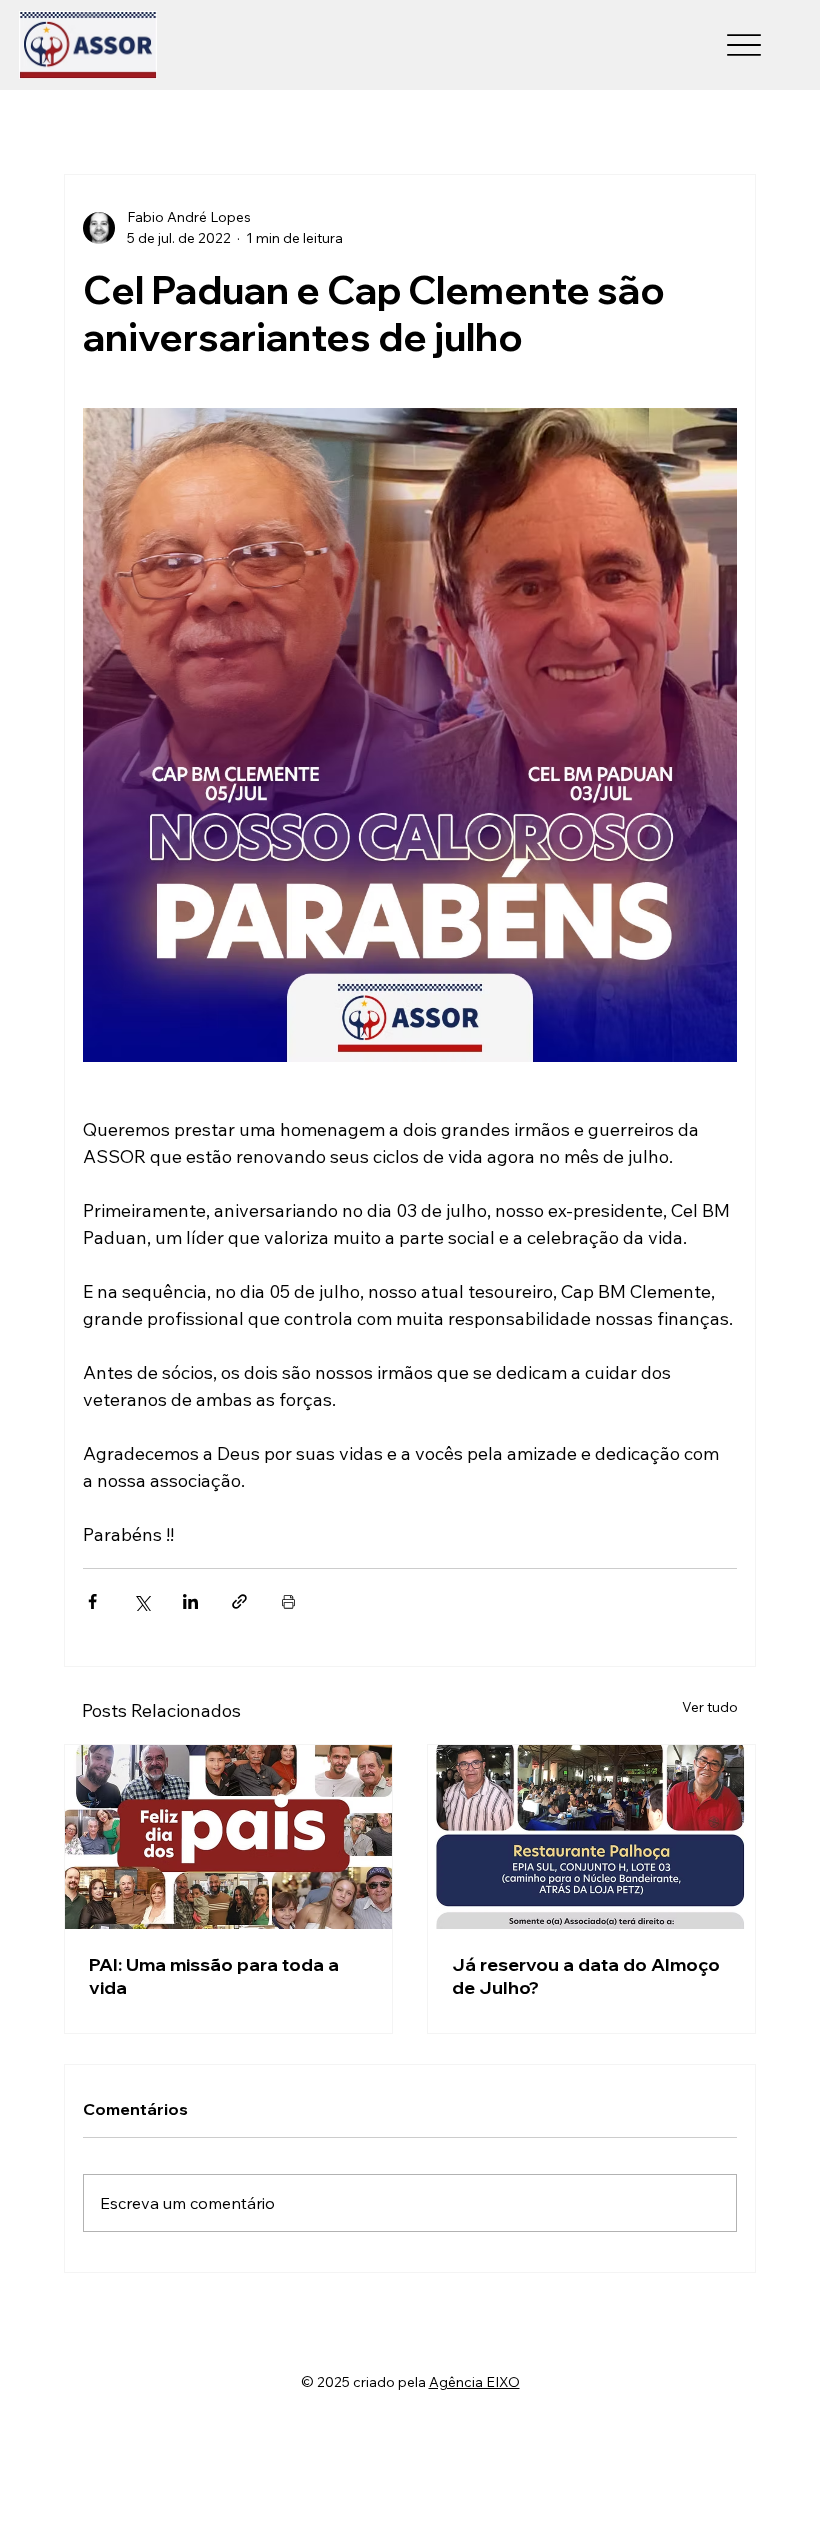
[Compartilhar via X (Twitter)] (141, 1601)
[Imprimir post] (288, 1601)
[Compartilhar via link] (239, 1601)
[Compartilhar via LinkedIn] (190, 1601)
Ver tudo (710, 1707)
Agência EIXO (474, 2382)
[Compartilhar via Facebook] (92, 1601)
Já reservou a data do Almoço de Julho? (586, 1976)
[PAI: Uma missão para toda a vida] (228, 1837)
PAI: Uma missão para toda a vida (214, 1976)
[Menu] (744, 45)
